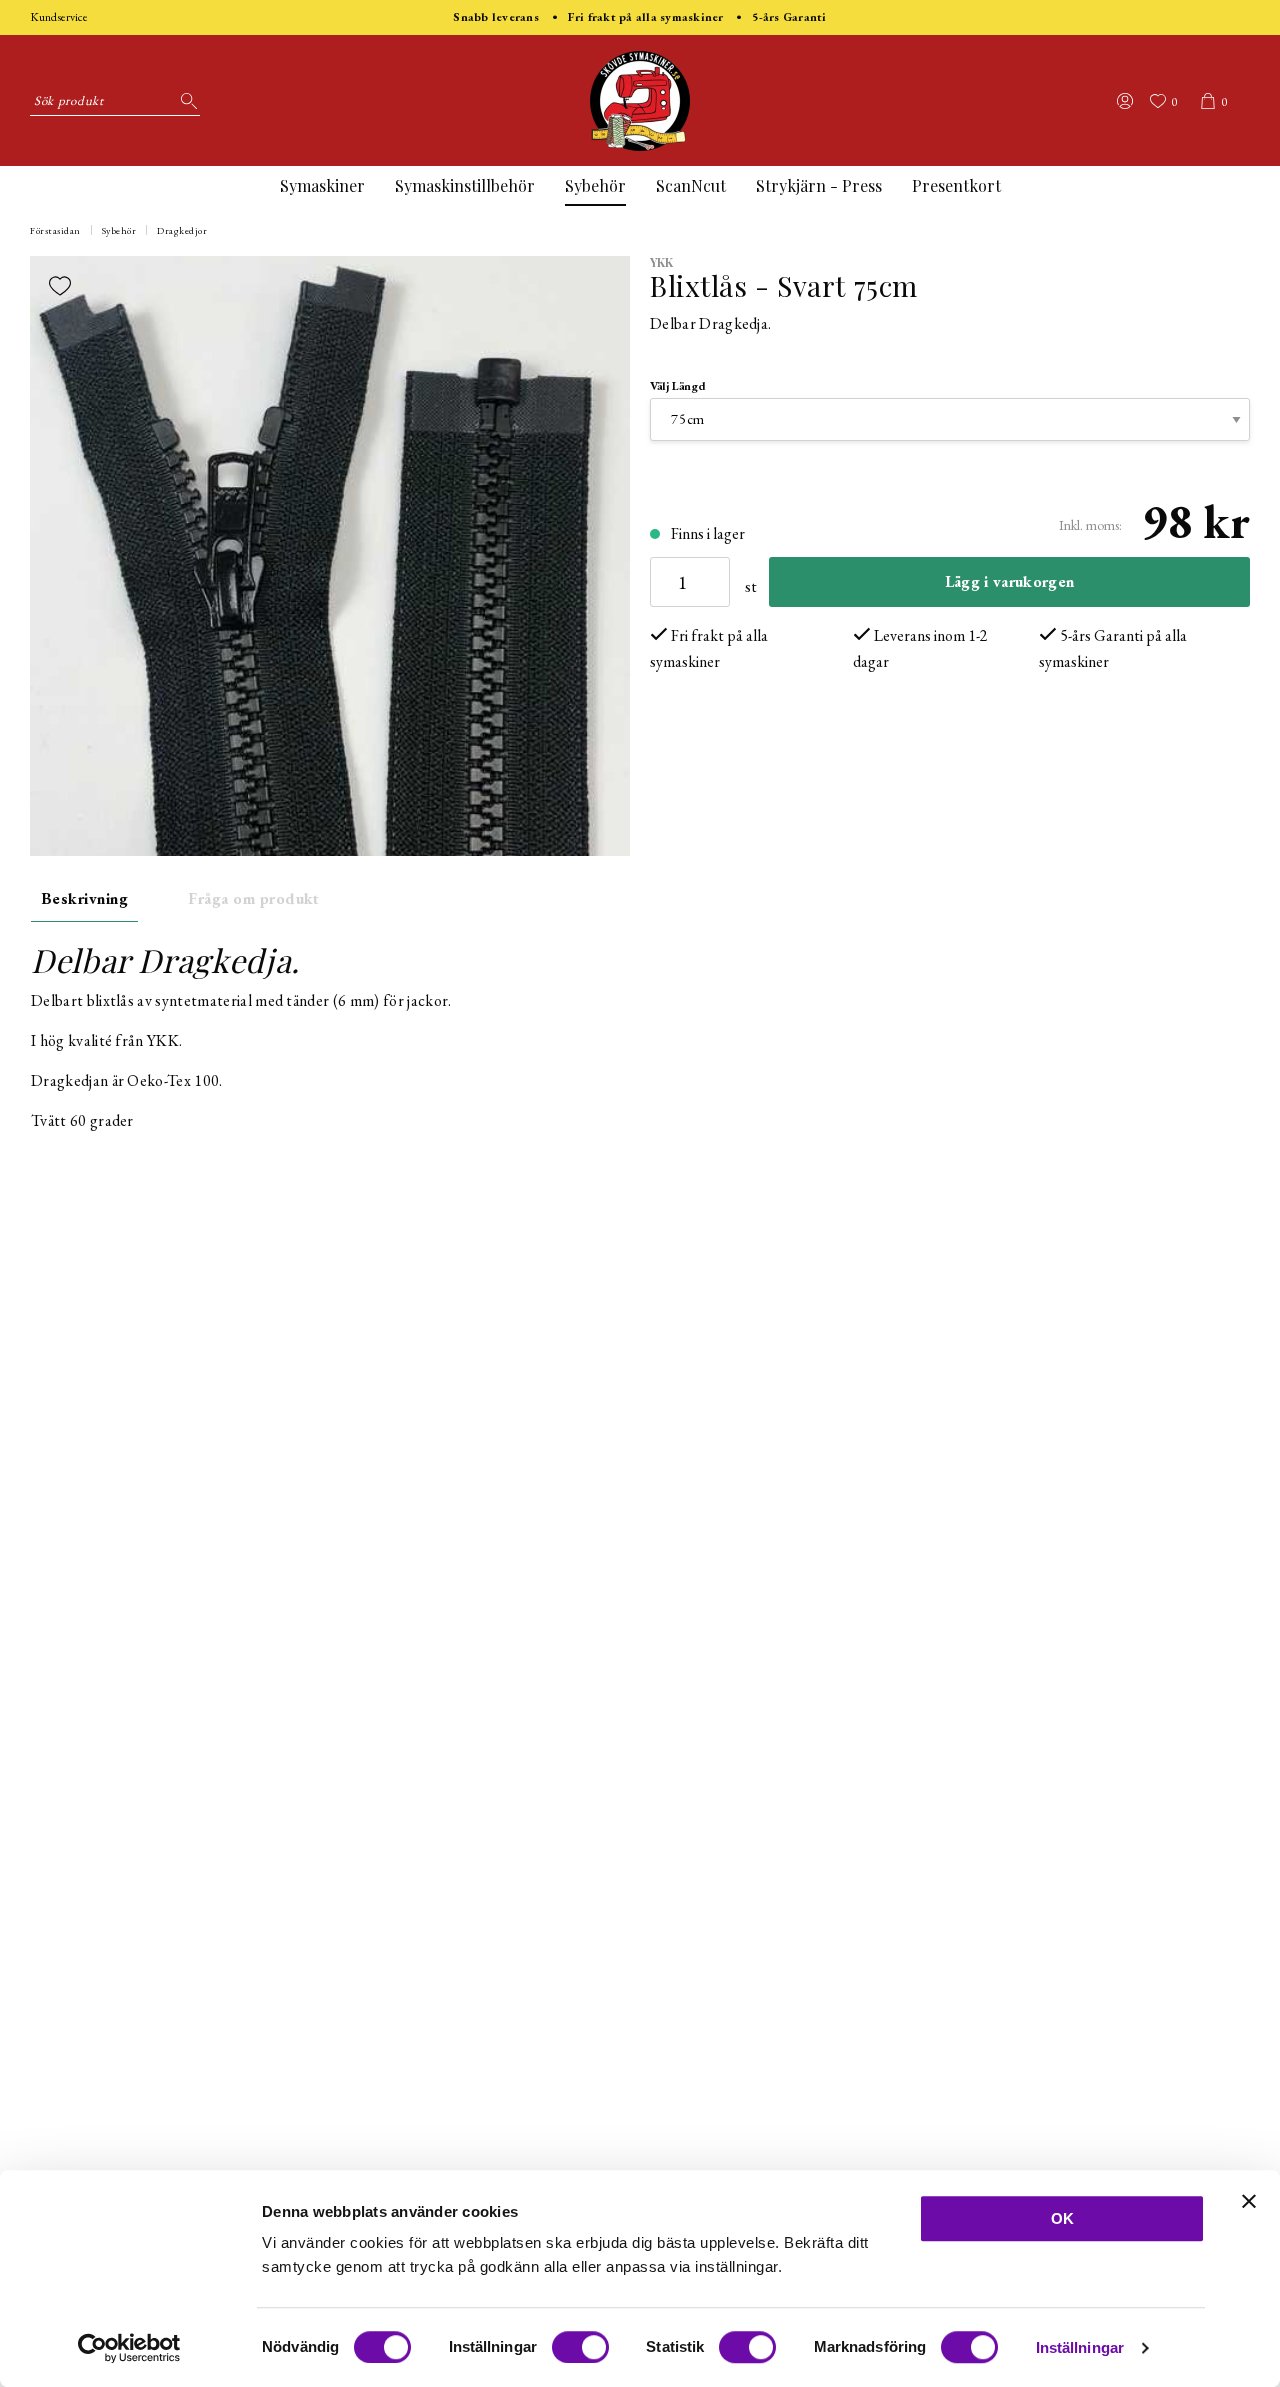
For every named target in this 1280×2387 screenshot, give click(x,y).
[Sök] (185, 101)
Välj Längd (678, 386)
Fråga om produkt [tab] (254, 898)
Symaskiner (322, 185)
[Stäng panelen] (1249, 2201)
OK (1062, 2218)
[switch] (580, 2347)
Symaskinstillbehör (465, 185)
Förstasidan (55, 230)
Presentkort (956, 185)
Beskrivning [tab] (84, 898)
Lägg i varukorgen (1009, 581)
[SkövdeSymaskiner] (640, 101)
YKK (662, 262)
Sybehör (595, 185)
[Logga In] (1125, 101)
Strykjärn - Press (819, 185)
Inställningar (1080, 2347)
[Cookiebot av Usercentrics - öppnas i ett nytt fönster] (129, 2348)
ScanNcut (691, 185)
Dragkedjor (182, 230)
